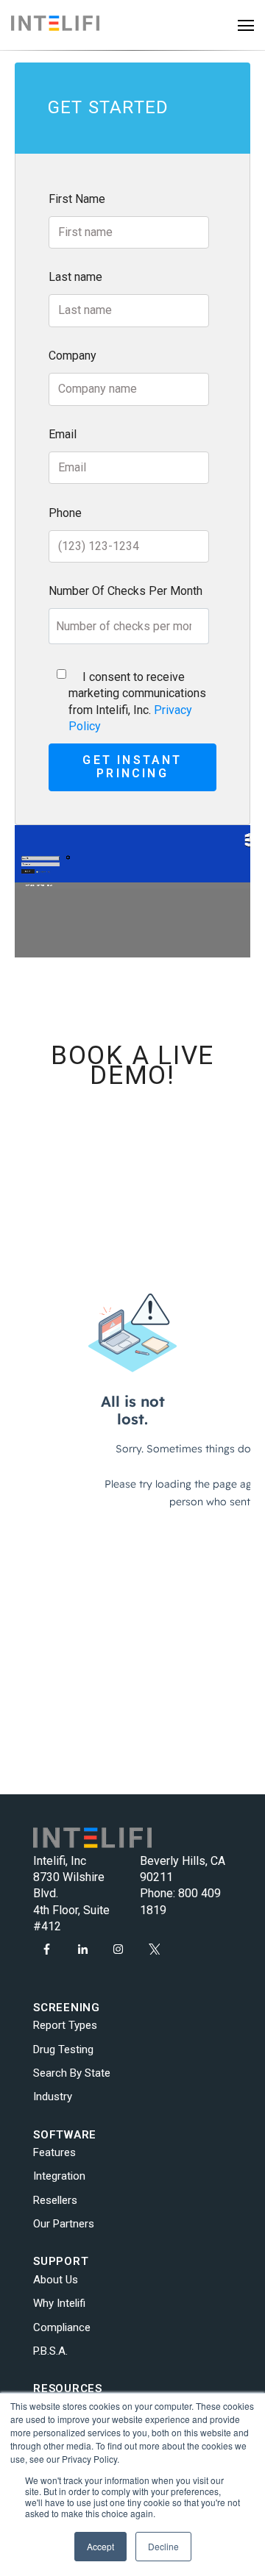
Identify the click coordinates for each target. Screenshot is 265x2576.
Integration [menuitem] (59, 2176)
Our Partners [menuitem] (64, 2224)
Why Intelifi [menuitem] (59, 2303)
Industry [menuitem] (53, 2097)
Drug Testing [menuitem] (63, 2049)
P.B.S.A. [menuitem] (50, 2351)
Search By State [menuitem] (72, 2073)
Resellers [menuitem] (55, 2200)
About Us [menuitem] (56, 2280)
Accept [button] (100, 2546)
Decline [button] (163, 2546)
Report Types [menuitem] (65, 2025)
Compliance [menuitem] (62, 2327)
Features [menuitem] (54, 2152)
